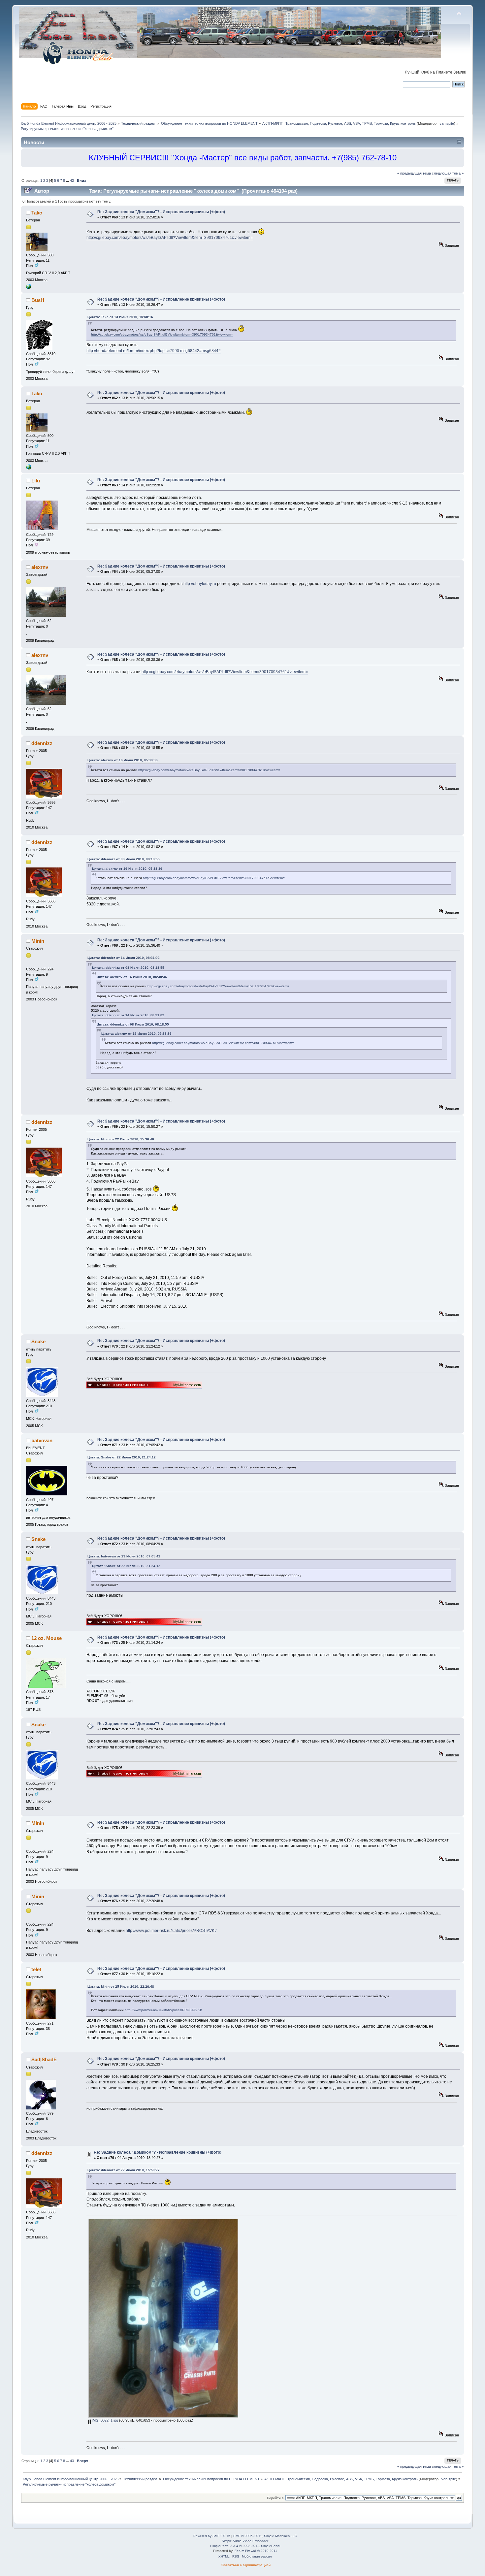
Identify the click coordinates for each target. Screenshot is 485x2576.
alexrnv (40, 567)
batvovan (42, 1440)
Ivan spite (446, 123)
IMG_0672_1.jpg (104, 2420)
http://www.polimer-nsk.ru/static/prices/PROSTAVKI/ (171, 1931)
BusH (38, 300)
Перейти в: (276, 2498)
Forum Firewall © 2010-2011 (256, 2551)
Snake (38, 1341)
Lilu (36, 481)
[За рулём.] (29, 288)
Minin (38, 941)
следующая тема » (448, 173)
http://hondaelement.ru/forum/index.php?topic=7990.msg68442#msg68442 (154, 351)
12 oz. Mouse (47, 1638)
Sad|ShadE (44, 2059)
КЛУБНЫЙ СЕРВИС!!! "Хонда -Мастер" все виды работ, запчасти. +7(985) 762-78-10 (243, 158)
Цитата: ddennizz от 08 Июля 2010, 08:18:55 (124, 859)
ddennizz (42, 743)
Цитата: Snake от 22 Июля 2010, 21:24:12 (122, 1457)
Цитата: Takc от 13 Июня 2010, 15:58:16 (120, 317)
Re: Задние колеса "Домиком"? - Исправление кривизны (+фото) (161, 212)
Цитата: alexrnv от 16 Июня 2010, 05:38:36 (123, 760)
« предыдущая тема (414, 173)
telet (36, 1969)
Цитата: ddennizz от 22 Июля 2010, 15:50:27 (124, 2170)
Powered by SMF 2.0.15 (212, 2536)
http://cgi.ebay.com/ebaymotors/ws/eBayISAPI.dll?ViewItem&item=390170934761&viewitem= (170, 238)
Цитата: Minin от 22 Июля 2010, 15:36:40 (121, 1139)
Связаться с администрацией (246, 2565)
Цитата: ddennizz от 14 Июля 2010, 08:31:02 (124, 958)
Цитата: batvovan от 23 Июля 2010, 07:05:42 (124, 1556)
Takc (37, 213)
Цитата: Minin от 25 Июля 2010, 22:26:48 (121, 1987)
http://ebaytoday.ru (200, 584)
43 (72, 180)
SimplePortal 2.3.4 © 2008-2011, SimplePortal (245, 2546)
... (68, 180)
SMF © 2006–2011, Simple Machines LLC (265, 2536)
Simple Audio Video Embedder (245, 2541)
